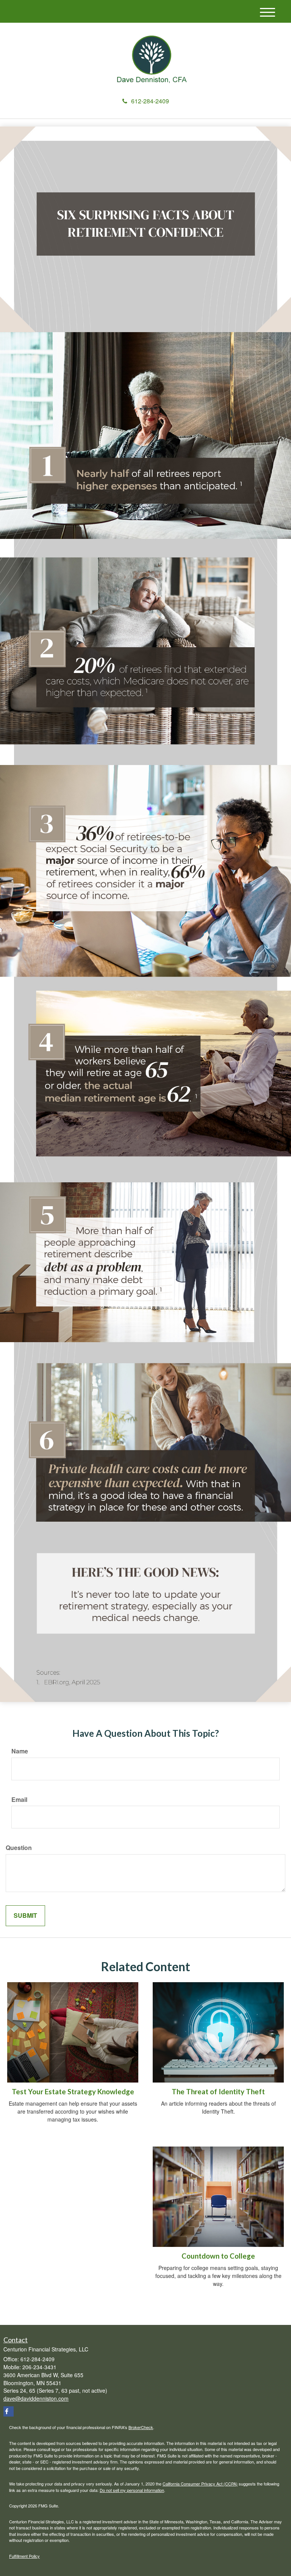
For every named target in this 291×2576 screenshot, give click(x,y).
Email (19, 1800)
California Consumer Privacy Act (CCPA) (200, 2484)
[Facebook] (9, 2411)
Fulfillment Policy (24, 2556)
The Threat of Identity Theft (218, 2092)
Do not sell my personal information (132, 2490)
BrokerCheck (141, 2427)
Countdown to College (218, 2256)
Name (20, 1751)
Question (19, 1848)
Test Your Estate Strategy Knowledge (73, 2092)
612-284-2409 (150, 101)
